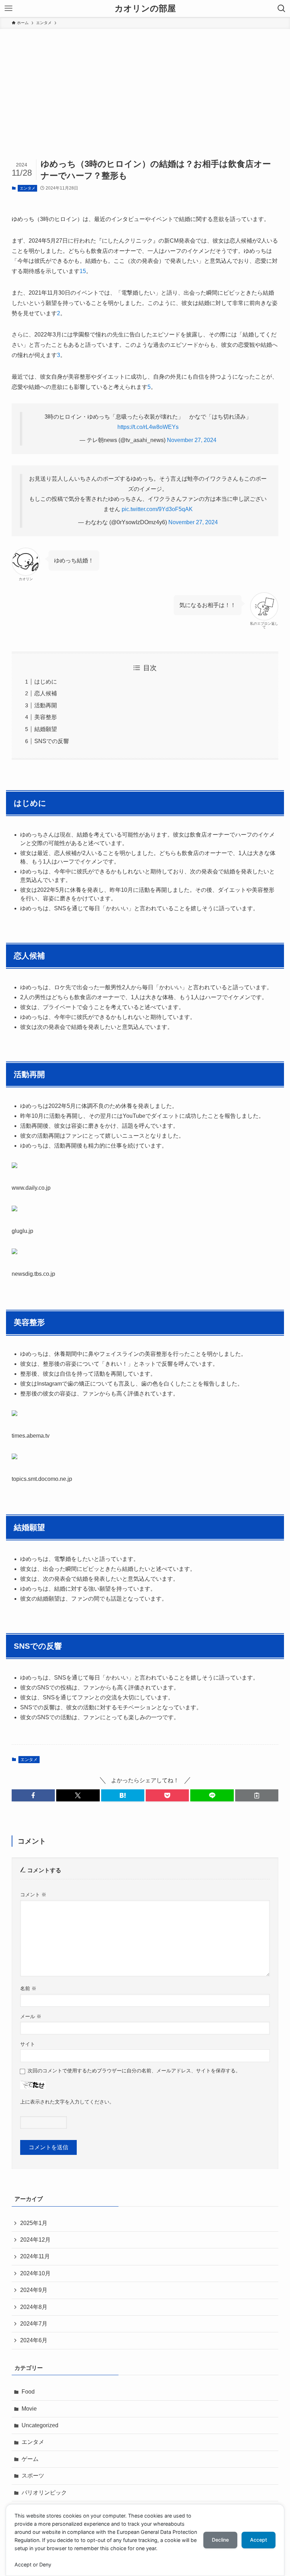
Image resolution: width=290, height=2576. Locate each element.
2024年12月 (35, 2240)
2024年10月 (35, 2273)
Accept (259, 2540)
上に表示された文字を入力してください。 (67, 2102)
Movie (29, 2409)
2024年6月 (34, 2340)
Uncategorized (40, 2425)
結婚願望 (46, 729)
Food (28, 2392)
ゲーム (30, 2459)
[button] (33, 1795)
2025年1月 (34, 2223)
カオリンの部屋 (145, 9)
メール (31, 2016)
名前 (28, 1988)
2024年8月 (34, 2307)
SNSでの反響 (52, 741)
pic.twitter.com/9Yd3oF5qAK (157, 509)
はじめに (46, 682)
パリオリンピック (44, 2493)
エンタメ (28, 188)
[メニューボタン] (8, 9)
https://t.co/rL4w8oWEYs (148, 427)
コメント (33, 1895)
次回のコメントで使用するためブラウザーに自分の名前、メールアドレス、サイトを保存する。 (134, 2071)
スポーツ (33, 2476)
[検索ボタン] (282, 9)
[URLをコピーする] (257, 1795)
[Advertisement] (145, 82)
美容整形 (46, 717)
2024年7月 (34, 2324)
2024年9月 (34, 2290)
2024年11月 (35, 2256)
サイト (28, 2044)
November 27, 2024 (192, 440)
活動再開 (46, 705)
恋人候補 (46, 693)
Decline (220, 2540)
